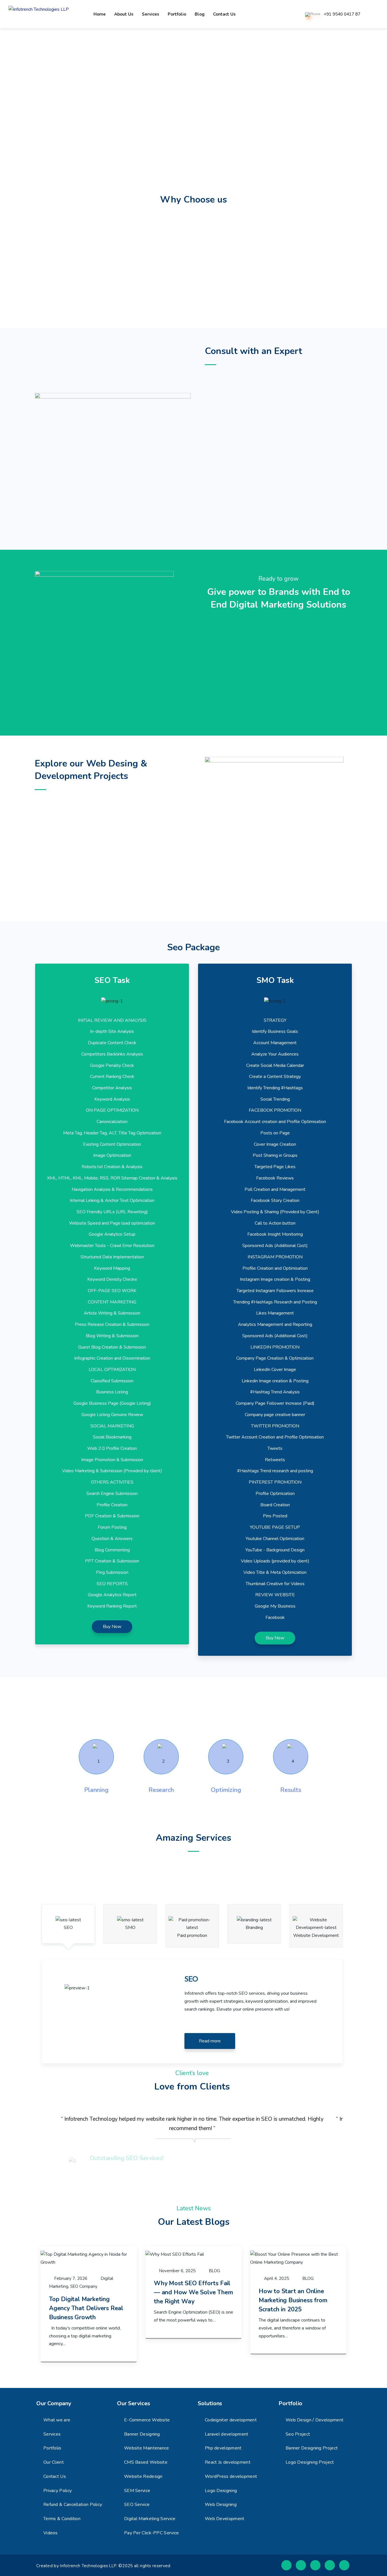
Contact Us (55, 2476)
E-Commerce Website (147, 2420)
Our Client (54, 2462)
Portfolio (177, 14)
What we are (57, 2420)
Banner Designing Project (312, 2448)
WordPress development (231, 2476)
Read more (210, 2041)
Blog (200, 14)
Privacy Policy (58, 2491)
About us (124, 14)
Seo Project (298, 2434)
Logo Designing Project (310, 2462)
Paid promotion (192, 1935)
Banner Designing (142, 2434)
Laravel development (227, 2434)
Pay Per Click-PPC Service (152, 2533)
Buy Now (112, 1627)
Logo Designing (221, 2491)
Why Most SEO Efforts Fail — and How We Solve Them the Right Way (193, 2292)
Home (100, 14)
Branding (254, 1928)
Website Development (316, 1935)
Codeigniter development (231, 2420)
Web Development (225, 2519)
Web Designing (221, 2505)
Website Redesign (143, 2476)
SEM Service (137, 2491)
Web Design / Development (314, 2420)
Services (151, 14)
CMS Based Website (146, 2462)
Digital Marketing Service (150, 2519)
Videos (51, 2533)
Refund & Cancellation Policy (73, 2505)
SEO (68, 1928)
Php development (223, 2448)
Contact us (224, 14)
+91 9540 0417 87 (342, 14)
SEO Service (137, 2505)
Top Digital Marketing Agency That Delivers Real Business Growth (86, 2308)
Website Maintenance (147, 2448)
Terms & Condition (62, 2519)
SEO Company (84, 2286)
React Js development (228, 2462)
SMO (130, 1928)
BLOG (215, 2271)
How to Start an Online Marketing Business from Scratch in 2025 (293, 2300)
